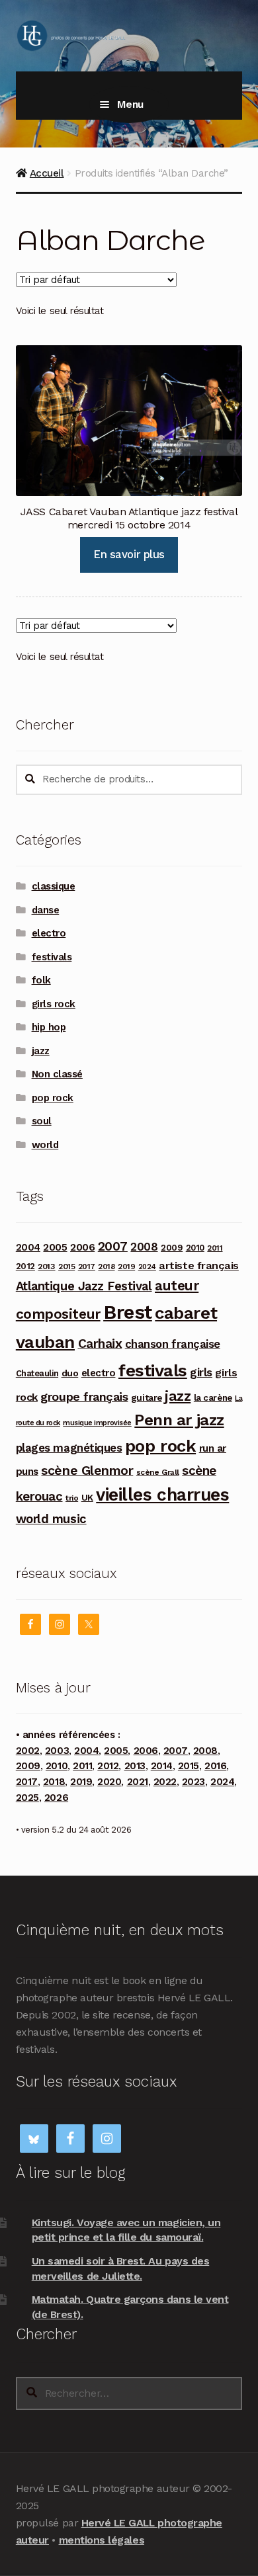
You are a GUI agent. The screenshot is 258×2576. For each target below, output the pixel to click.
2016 (215, 1766)
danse (46, 910)
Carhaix (100, 1344)
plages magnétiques (69, 1448)
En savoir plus (129, 554)
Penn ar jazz (179, 1420)
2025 (27, 1798)
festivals (52, 957)
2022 (165, 1782)
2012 (25, 1266)
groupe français (84, 1396)
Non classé (57, 1074)
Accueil (47, 173)
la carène (213, 1398)
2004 (28, 1247)
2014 (162, 1766)
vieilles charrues (162, 1495)
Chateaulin (37, 1373)
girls (201, 1372)
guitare (147, 1397)
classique (54, 886)
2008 (144, 1247)
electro (49, 933)
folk (41, 980)
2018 (106, 1267)
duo (70, 1373)
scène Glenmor (87, 1471)
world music (51, 1519)
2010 (195, 1248)
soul (42, 1121)
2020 (109, 1782)
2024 (147, 1267)
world (45, 1145)
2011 (215, 1248)
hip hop (49, 1027)
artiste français (198, 1266)
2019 (126, 1267)
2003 (57, 1751)
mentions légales (102, 2540)
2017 (87, 1267)
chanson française (173, 1344)
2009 (172, 1248)
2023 (193, 1782)
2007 (113, 1246)
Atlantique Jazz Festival (84, 1286)
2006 (82, 1247)
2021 (138, 1782)
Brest (128, 1312)
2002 (28, 1751)
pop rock (53, 1098)
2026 (56, 1798)
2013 (46, 1266)
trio (72, 1498)
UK (87, 1497)
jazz (41, 1051)
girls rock (54, 1004)
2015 (66, 1267)
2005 (55, 1247)
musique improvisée (97, 1423)
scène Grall (158, 1472)
